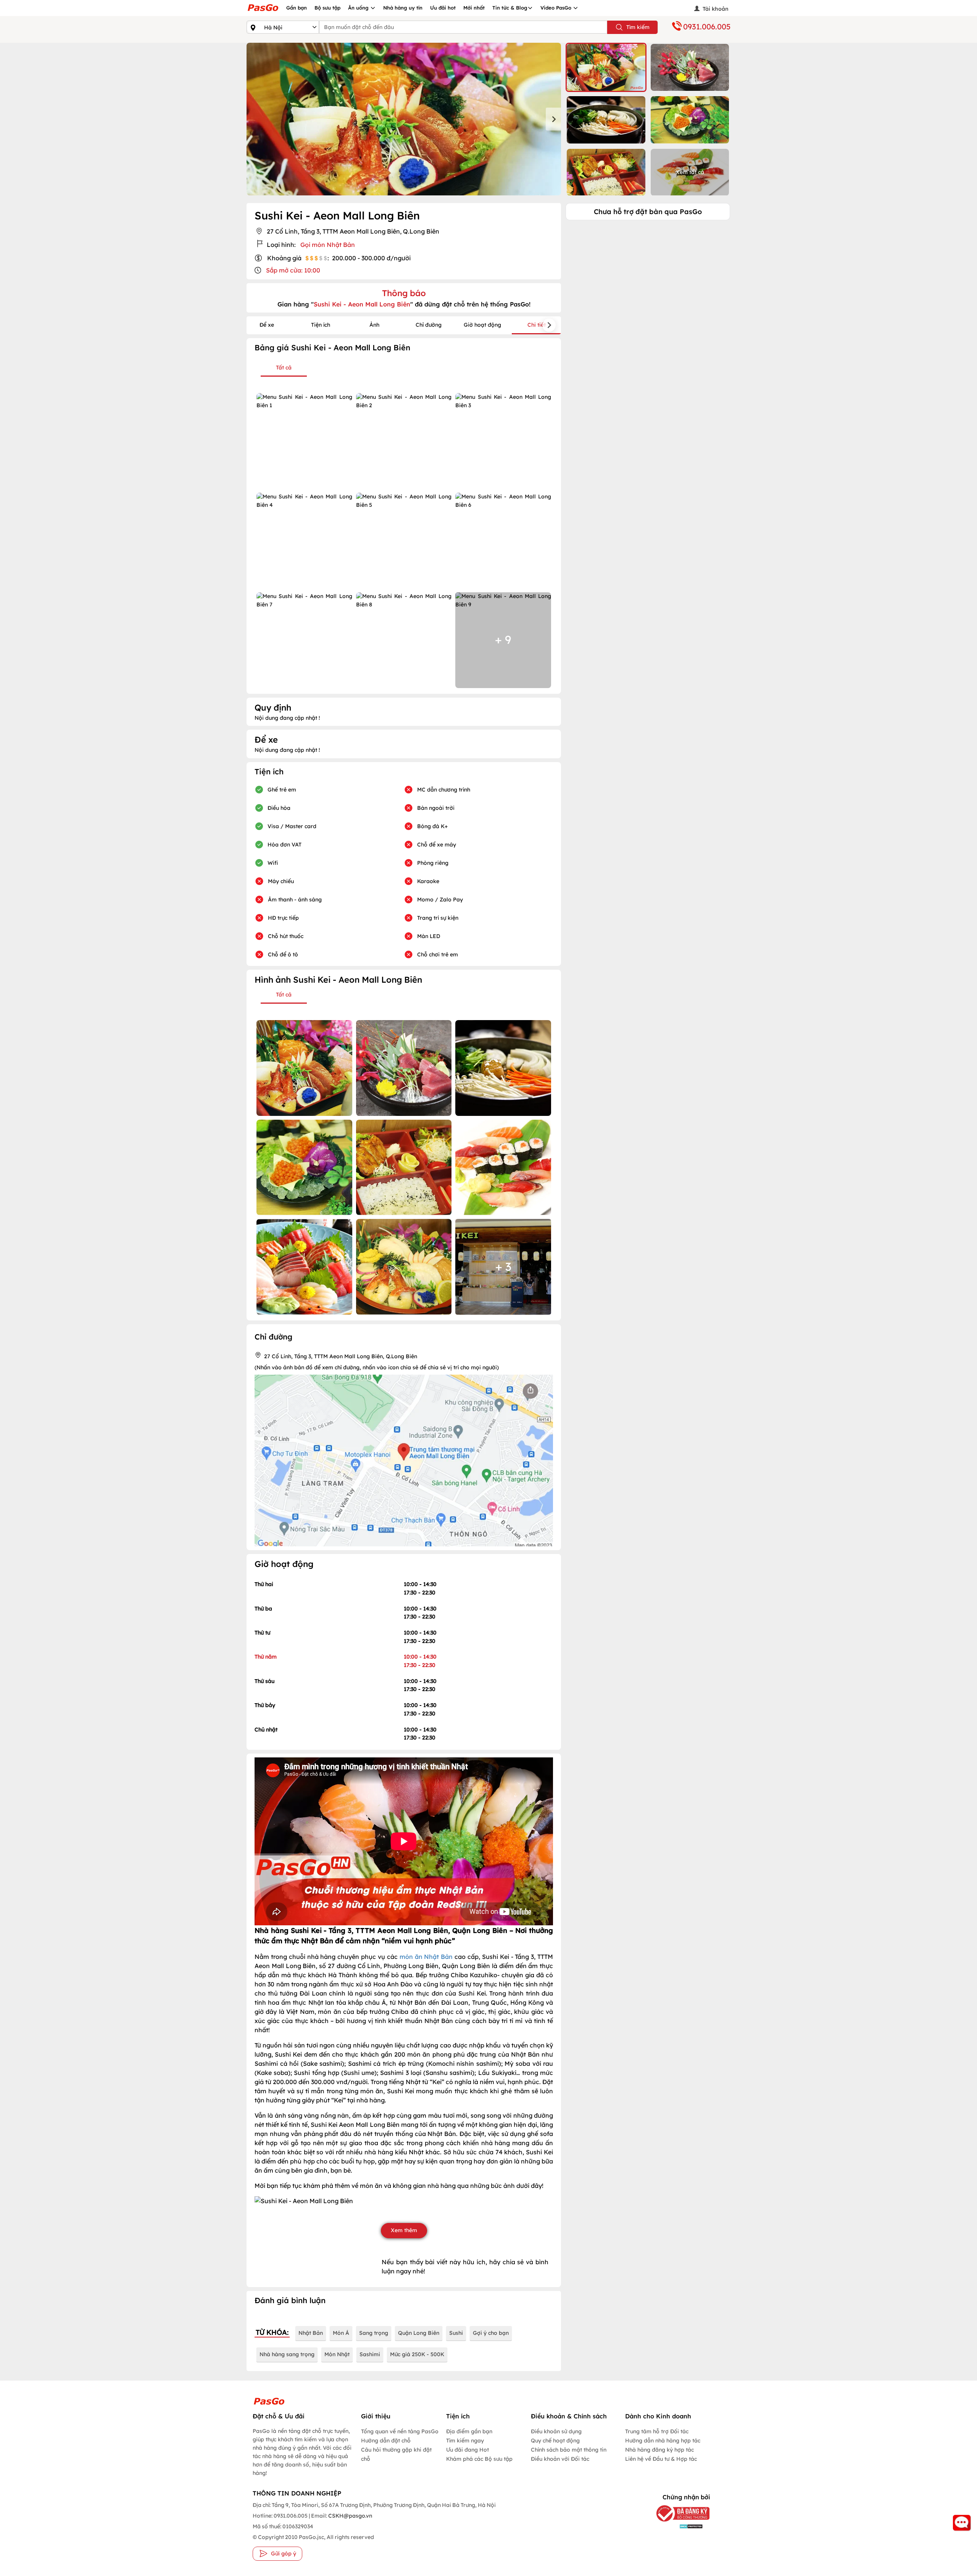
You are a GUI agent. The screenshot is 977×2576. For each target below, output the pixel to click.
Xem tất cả (690, 172)
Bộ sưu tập (327, 8)
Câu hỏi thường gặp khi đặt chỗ (396, 2454)
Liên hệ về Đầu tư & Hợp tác (661, 2459)
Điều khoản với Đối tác (560, 2459)
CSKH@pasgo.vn (350, 2516)
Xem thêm (404, 2230)
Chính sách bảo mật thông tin (569, 2450)
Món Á (341, 2333)
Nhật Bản (311, 2333)
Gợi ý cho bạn (491, 2333)
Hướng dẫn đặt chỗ (386, 2441)
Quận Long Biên (419, 2333)
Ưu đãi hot (443, 8)
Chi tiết (537, 325)
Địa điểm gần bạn (469, 2431)
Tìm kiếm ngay (465, 2441)
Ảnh (374, 325)
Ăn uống (359, 8)
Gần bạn (297, 8)
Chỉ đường (429, 325)
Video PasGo (557, 8)
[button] (606, 67)
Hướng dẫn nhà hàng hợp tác (663, 2441)
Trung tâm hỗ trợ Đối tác (657, 2431)
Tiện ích (321, 325)
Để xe (267, 325)
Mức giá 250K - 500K (417, 2354)
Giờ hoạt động (482, 325)
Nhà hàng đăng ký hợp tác (659, 2450)
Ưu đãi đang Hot (468, 2450)
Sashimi (370, 2354)
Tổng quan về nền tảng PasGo (400, 2431)
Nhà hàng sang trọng (287, 2354)
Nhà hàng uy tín (403, 8)
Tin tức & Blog (510, 8)
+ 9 (503, 640)
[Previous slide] (254, 119)
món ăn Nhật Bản (426, 1957)
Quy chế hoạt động (555, 2441)
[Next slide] (553, 119)
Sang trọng (374, 2333)
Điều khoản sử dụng (556, 2431)
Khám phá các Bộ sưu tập (479, 2459)
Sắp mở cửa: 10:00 (293, 270)
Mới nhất (474, 8)
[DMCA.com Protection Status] (677, 2526)
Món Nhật (337, 2354)
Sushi (456, 2333)
